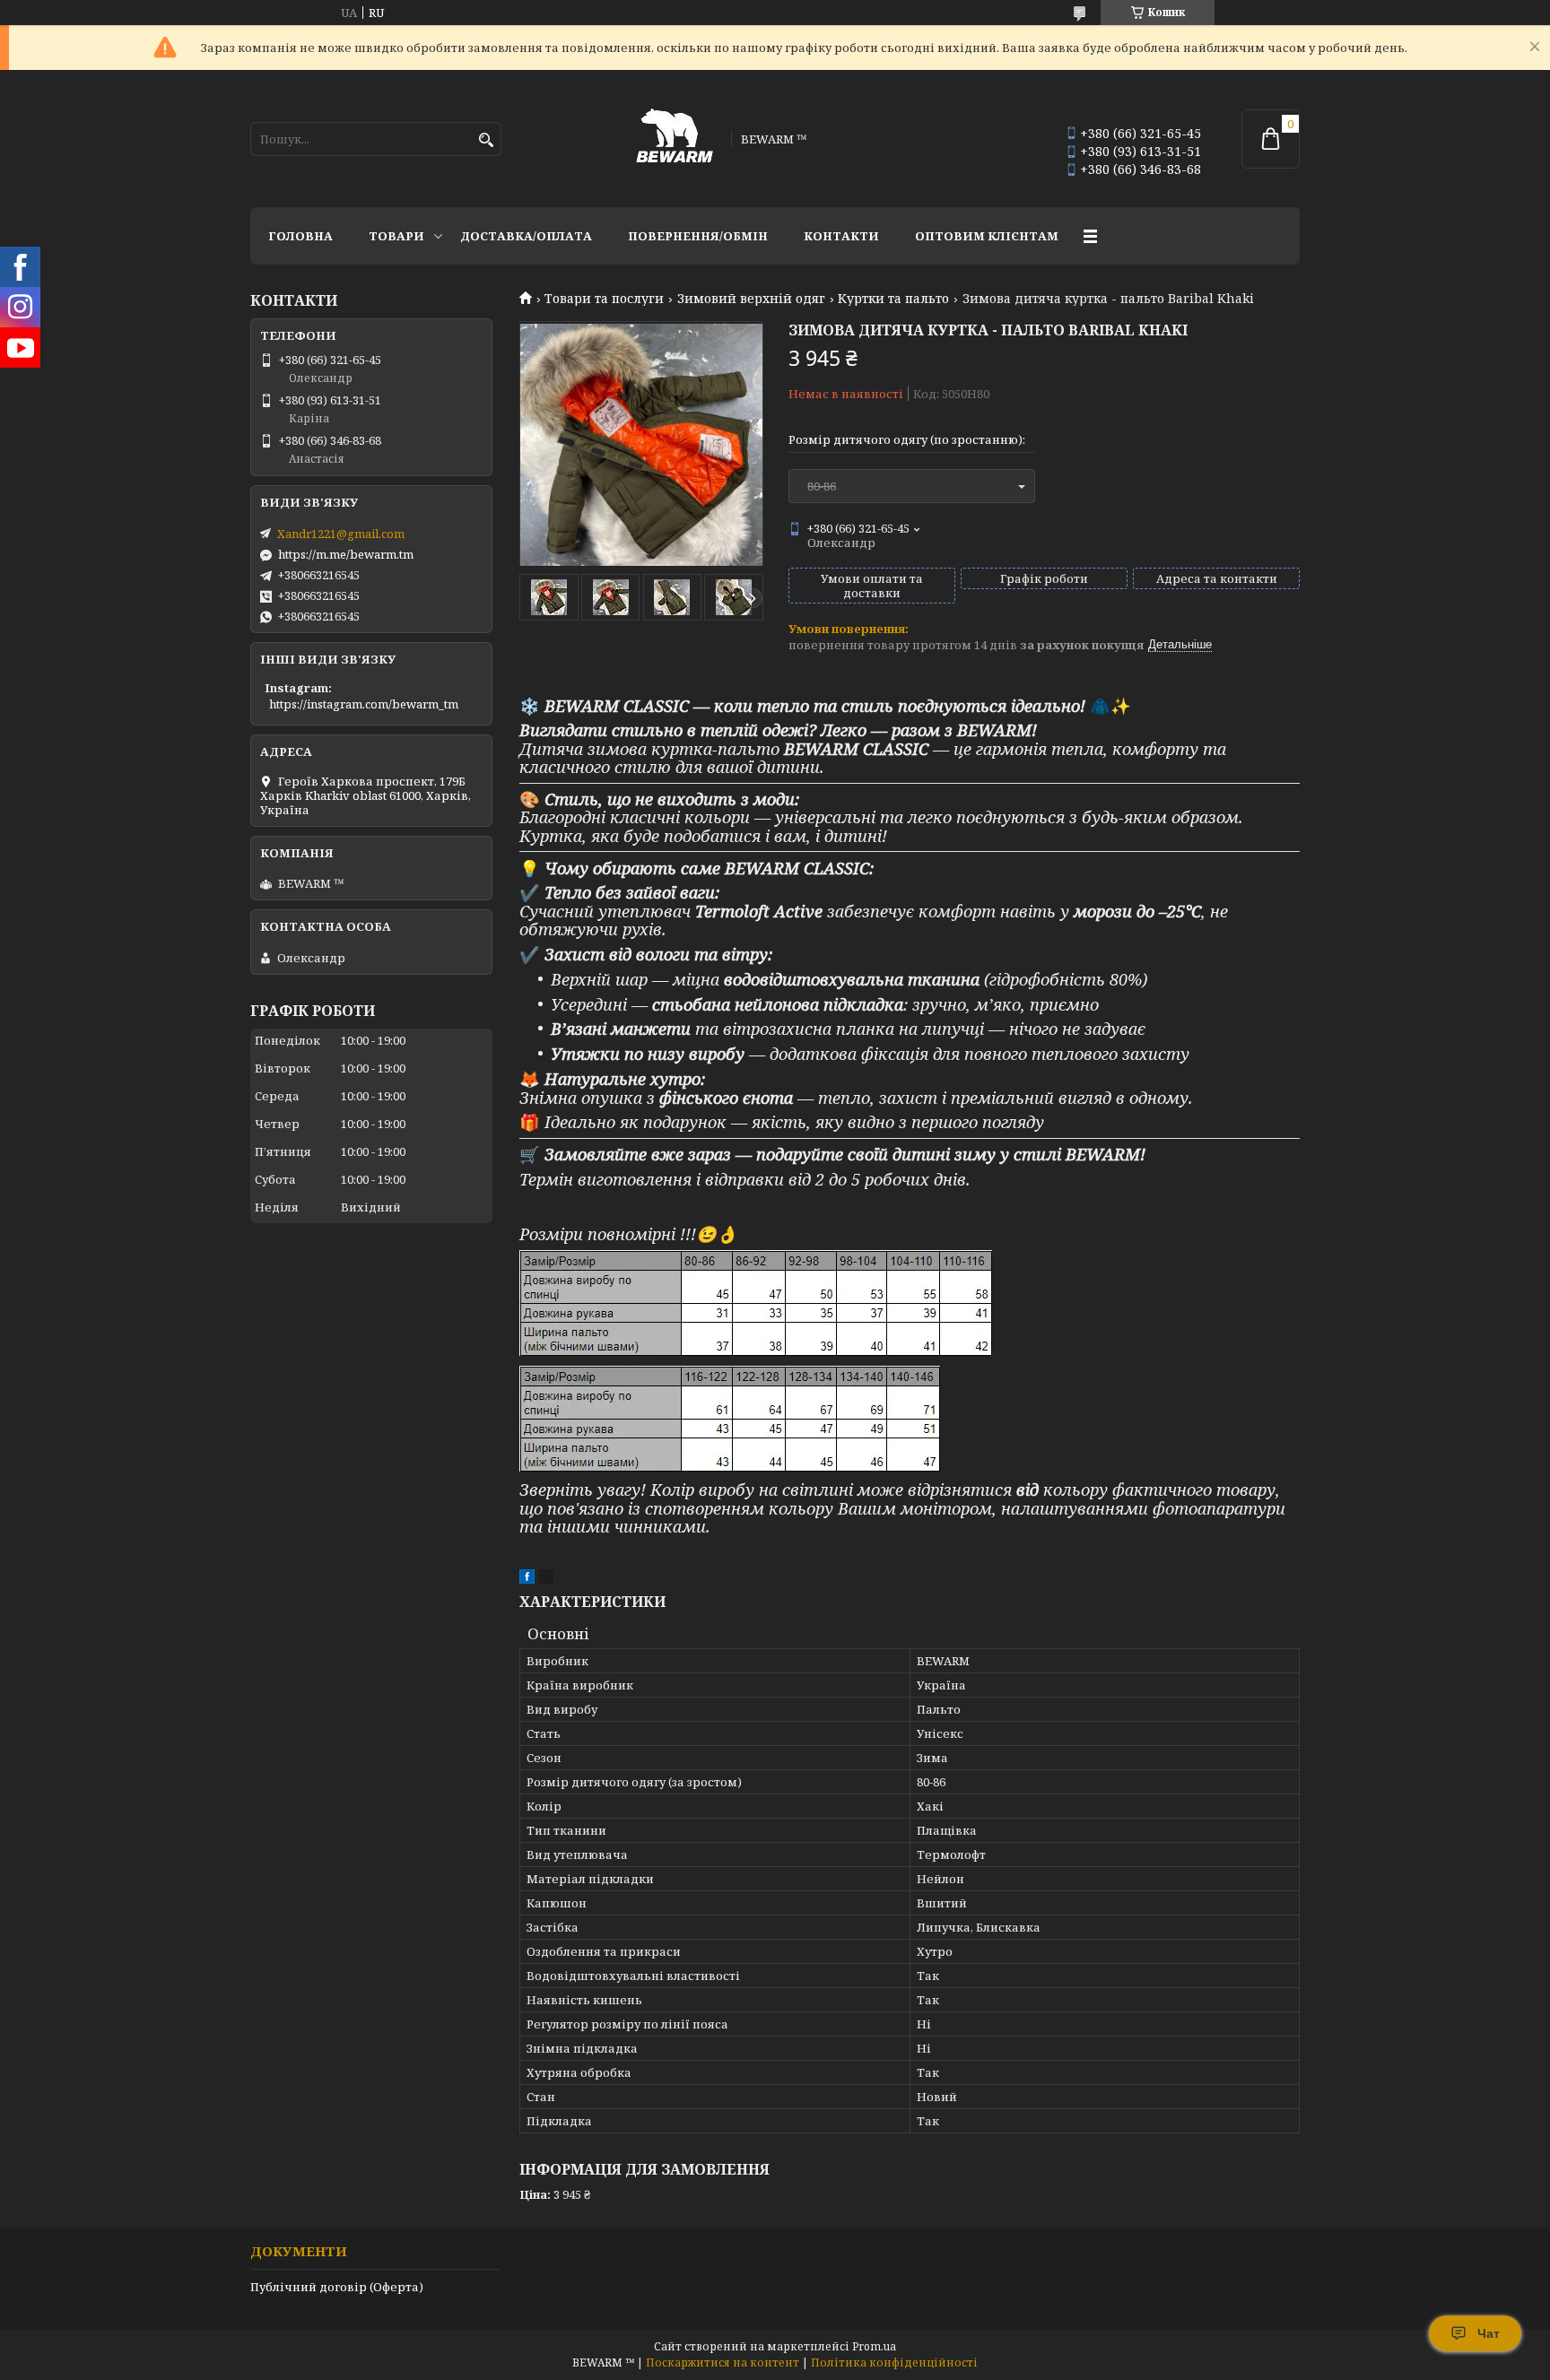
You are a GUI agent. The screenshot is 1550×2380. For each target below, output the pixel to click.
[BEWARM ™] (675, 139)
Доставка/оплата (526, 236)
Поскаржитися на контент (723, 2363)
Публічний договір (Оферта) (337, 2287)
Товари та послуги (604, 299)
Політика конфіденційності (894, 2363)
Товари (396, 236)
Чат (1489, 2333)
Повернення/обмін (698, 236)
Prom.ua (874, 2346)
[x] (546, 1579)
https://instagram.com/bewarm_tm (364, 704)
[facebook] (527, 1579)
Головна (300, 236)
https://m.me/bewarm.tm (346, 554)
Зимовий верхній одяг (751, 299)
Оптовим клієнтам (987, 236)
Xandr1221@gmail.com (341, 534)
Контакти (841, 236)
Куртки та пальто (893, 299)
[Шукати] (486, 140)
